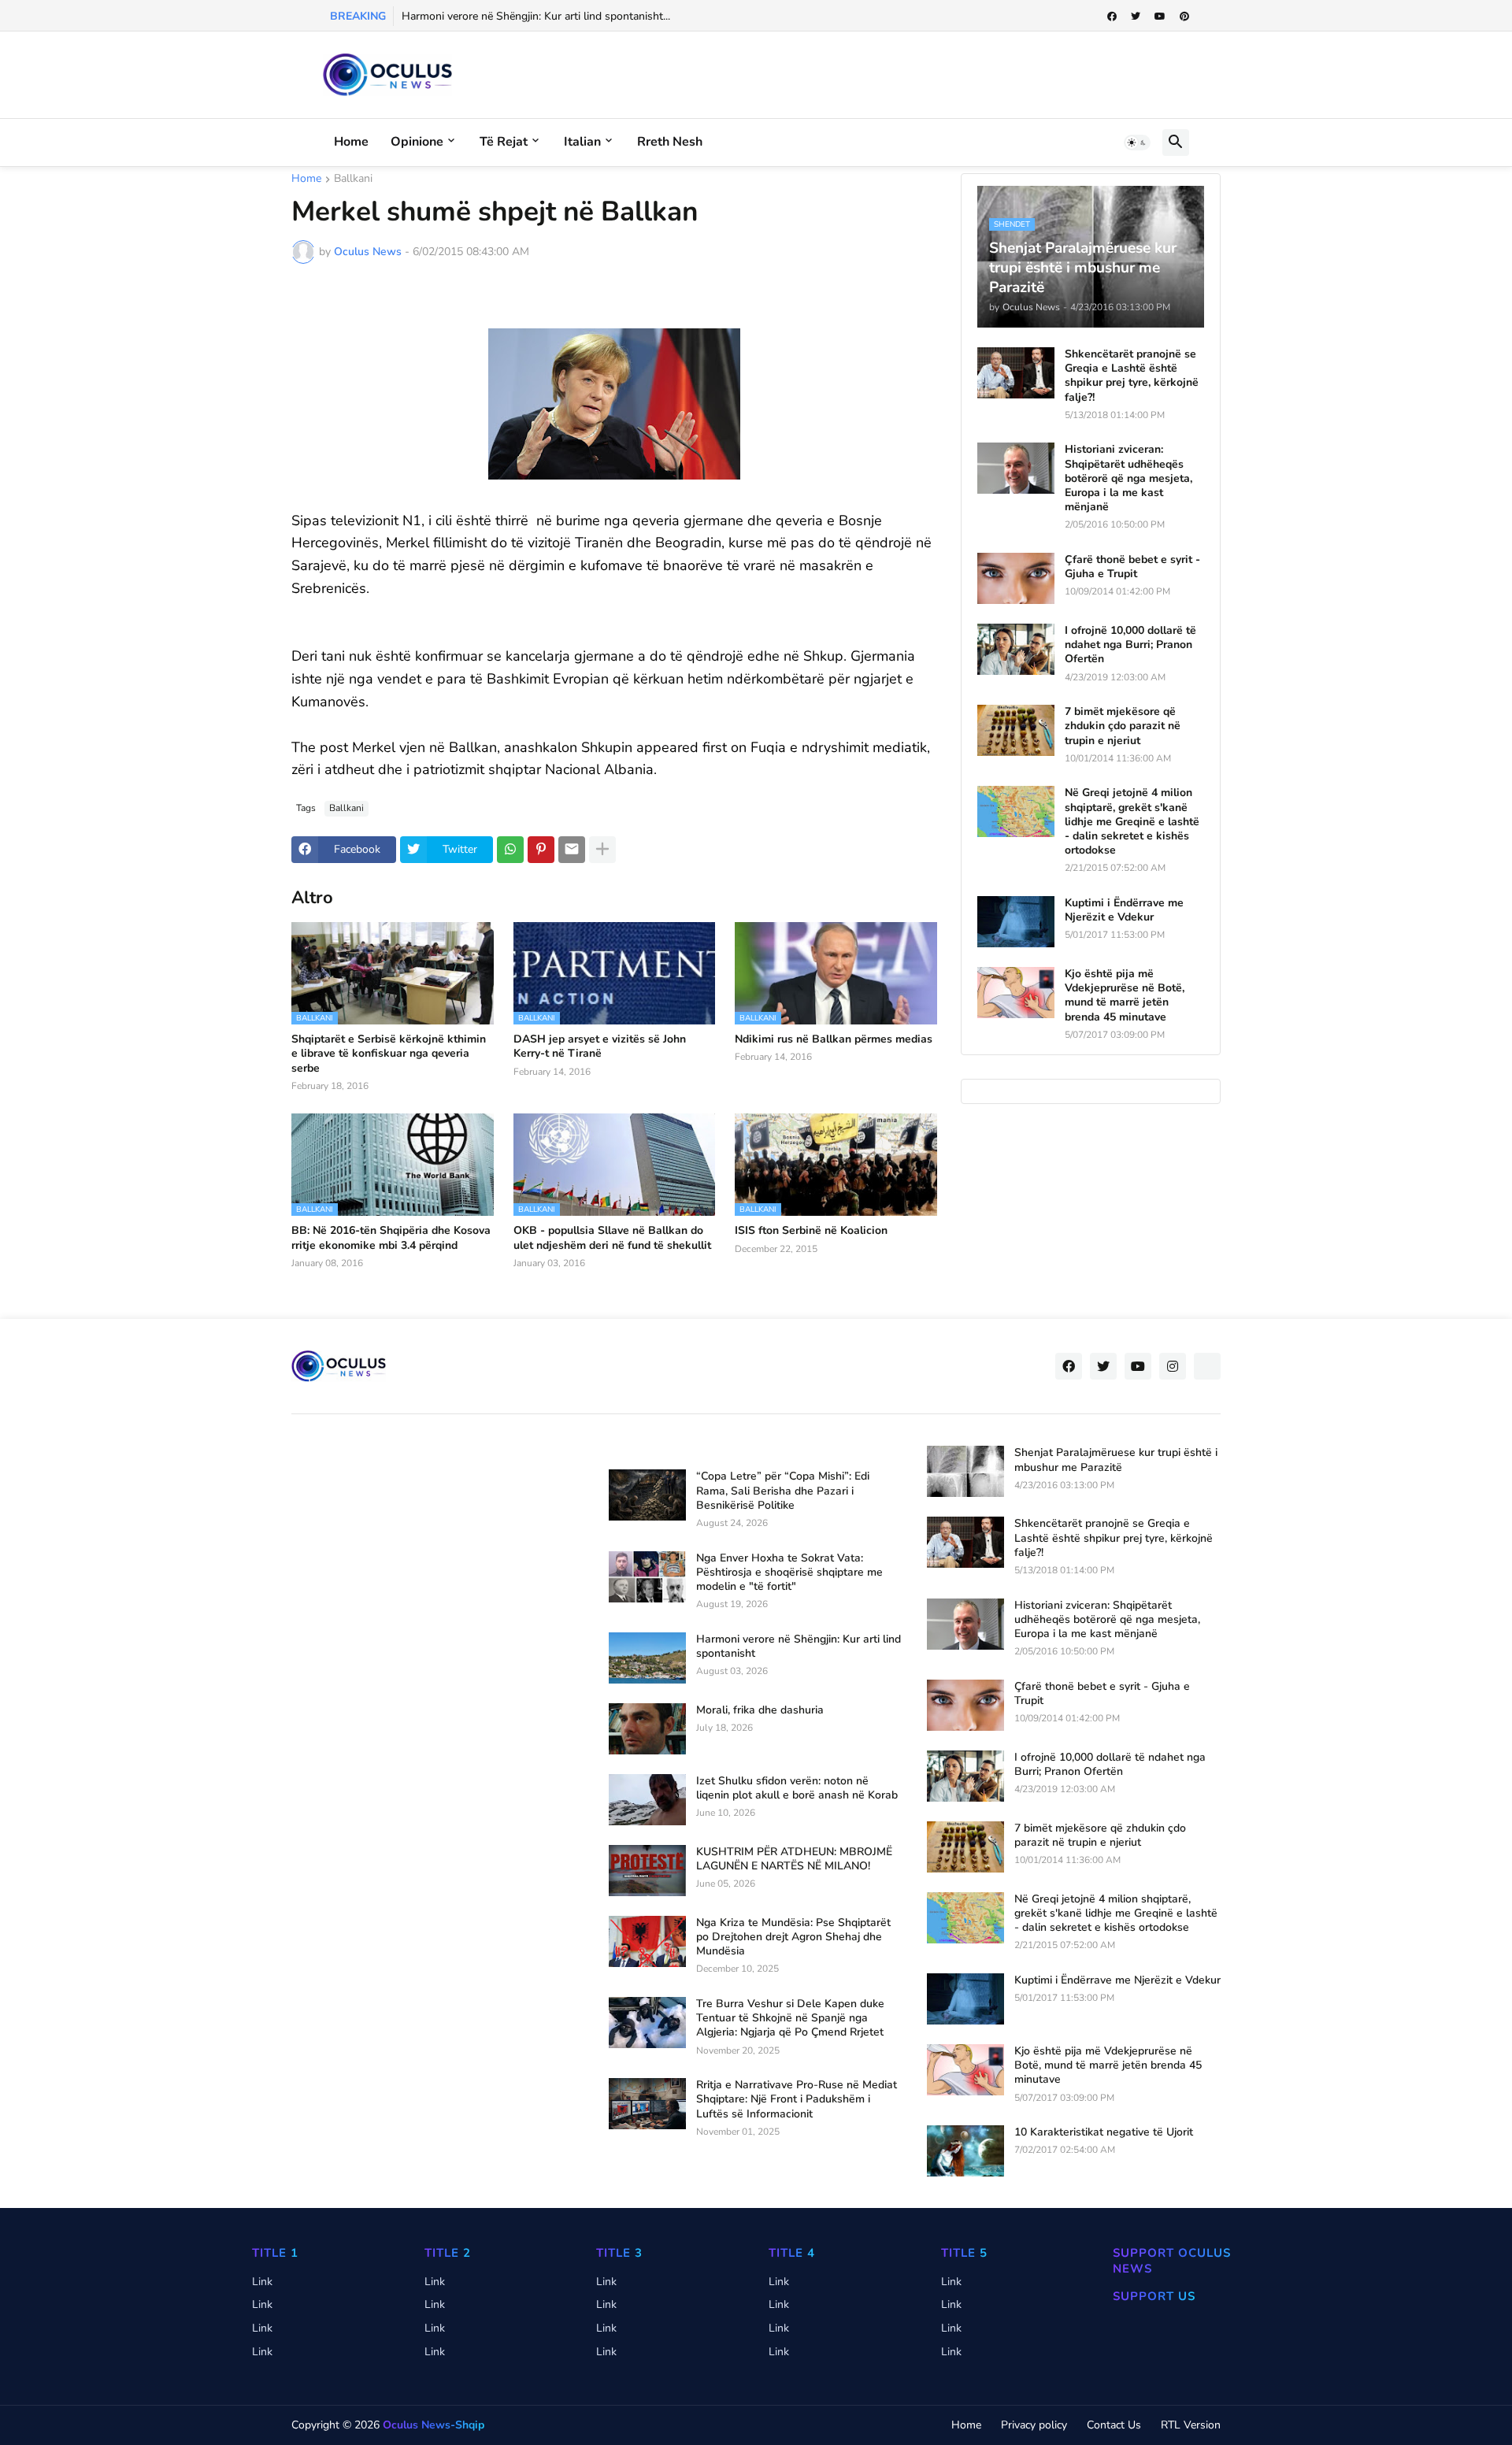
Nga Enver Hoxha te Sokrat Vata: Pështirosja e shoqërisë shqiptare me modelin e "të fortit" (789, 1573)
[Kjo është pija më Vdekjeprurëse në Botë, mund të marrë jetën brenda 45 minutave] (1016, 993)
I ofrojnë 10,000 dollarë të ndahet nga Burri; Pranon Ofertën (1130, 645)
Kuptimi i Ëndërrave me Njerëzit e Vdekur (1124, 910)
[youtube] (1160, 17)
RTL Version (1191, 2425)
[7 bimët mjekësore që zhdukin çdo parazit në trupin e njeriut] (1016, 730)
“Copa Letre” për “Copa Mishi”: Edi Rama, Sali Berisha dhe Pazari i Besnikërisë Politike (783, 1491)
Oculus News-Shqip (434, 2425)
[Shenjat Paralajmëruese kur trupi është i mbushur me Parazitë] (965, 1471)
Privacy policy (1034, 2425)
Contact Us (1114, 2425)
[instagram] (1173, 1366)
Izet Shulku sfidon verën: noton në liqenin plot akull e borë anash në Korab (797, 1788)
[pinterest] (1184, 17)
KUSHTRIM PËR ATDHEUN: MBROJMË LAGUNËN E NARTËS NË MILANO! (794, 1859)
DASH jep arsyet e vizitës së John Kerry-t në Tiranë (600, 1047)
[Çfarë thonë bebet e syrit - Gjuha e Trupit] (1016, 578)
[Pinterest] (541, 850)
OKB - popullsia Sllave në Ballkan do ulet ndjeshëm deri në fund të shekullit (612, 1238)
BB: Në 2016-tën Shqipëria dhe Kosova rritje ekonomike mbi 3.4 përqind (391, 1238)
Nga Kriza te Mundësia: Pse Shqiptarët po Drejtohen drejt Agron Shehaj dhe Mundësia (793, 1937)
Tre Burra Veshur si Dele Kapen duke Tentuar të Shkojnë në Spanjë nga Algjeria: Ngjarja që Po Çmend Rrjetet (790, 2018)
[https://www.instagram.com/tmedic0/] (1207, 1366)
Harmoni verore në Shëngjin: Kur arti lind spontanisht (799, 1647)
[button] (1137, 143)
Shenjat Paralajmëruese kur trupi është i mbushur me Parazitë (1116, 1460)
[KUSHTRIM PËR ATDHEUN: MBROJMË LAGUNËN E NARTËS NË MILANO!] (647, 1871)
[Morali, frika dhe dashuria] (647, 1729)
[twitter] (1136, 17)
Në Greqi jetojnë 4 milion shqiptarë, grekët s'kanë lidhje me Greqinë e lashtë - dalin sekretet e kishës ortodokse (1132, 822)
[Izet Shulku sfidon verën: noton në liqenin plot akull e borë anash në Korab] (647, 1800)
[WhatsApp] (510, 850)
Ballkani (353, 180)
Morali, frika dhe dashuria (760, 1710)
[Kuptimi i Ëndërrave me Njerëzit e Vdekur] (1016, 922)
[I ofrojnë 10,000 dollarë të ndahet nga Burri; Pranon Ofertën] (1016, 649)
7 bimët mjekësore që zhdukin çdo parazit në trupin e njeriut (1123, 726)
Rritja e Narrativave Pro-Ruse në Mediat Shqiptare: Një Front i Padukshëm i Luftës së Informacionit (797, 2099)
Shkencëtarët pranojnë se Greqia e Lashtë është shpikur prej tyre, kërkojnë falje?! (1132, 376)
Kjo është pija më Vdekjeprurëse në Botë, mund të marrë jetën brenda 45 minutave (1125, 996)
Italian (582, 142)
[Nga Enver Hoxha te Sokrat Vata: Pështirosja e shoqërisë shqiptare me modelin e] (647, 1577)
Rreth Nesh (670, 142)
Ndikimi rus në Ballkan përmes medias (834, 1039)
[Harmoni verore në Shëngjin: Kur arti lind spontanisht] (647, 1658)
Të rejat (504, 142)
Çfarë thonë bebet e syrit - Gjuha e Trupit (1132, 567)
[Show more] (602, 850)
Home (351, 142)
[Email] (572, 850)
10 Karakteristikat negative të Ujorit (1104, 2132)
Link (262, 2282)
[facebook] (1112, 17)
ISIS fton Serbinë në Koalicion (811, 1231)
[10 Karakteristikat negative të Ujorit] (965, 2151)
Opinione (417, 142)
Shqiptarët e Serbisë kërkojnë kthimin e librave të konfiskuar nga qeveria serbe (389, 1054)
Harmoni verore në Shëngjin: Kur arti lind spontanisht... (536, 16)
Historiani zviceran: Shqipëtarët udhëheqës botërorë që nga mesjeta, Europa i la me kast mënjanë (1128, 478)
